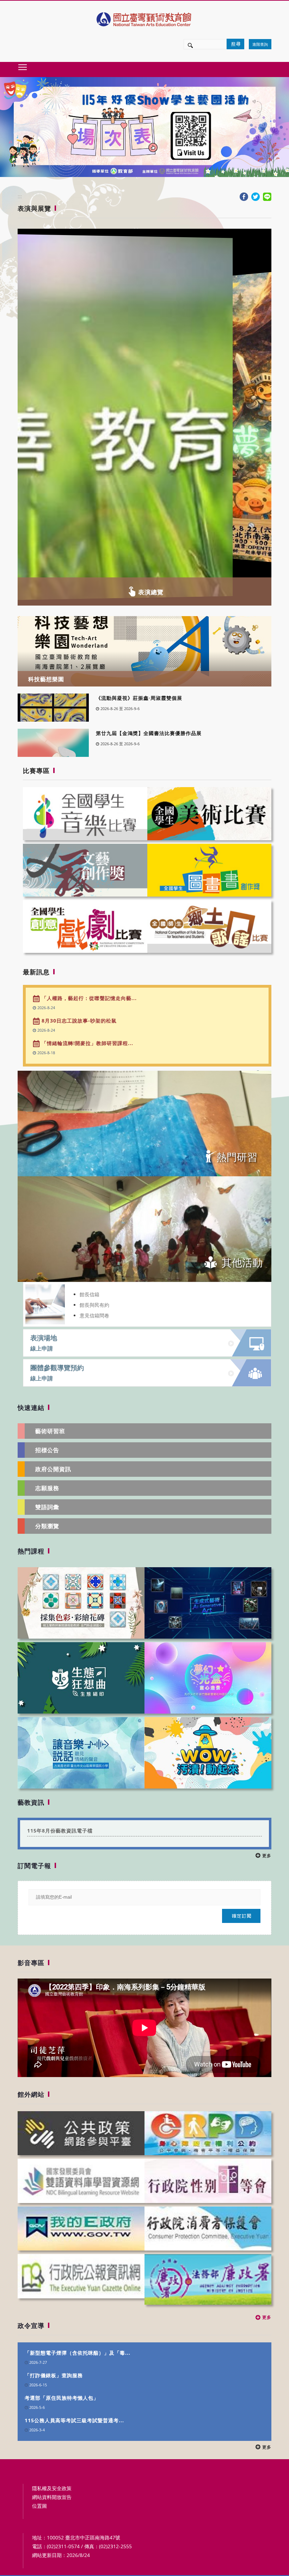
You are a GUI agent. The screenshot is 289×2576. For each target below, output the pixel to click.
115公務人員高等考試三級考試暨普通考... (74, 2420)
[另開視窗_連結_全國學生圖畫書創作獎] (210, 870)
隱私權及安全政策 (52, 2488)
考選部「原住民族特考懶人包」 (62, 2398)
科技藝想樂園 (46, 679)
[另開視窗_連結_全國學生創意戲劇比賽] (85, 926)
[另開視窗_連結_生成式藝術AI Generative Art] (208, 1602)
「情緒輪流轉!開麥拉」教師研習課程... (87, 1043)
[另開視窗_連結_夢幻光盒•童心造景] (208, 1677)
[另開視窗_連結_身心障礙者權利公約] (208, 2133)
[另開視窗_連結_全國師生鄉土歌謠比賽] (210, 926)
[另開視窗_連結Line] (267, 196)
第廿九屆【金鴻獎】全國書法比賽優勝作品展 (149, 733)
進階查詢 (260, 44)
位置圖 (39, 2506)
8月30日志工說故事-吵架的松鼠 (78, 1021)
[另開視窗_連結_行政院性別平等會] (208, 2181)
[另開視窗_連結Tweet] (256, 196)
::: (20, 196)
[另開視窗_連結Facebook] (244, 196)
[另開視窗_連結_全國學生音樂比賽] (85, 813)
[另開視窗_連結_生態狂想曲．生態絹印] (81, 1677)
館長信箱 (90, 1294)
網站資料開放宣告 (52, 2497)
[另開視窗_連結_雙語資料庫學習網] (81, 2181)
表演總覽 (151, 592)
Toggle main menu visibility (23, 67)
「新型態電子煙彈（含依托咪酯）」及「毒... (78, 2353)
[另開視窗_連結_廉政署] (208, 2279)
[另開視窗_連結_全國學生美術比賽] (210, 813)
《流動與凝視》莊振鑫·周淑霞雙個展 (139, 698)
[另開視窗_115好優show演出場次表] (144, 127)
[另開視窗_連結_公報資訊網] (81, 2276)
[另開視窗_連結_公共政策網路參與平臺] (81, 2133)
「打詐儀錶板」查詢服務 (54, 2375)
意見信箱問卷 (94, 1315)
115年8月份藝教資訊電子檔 (60, 1831)
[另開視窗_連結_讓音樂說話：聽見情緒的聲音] (81, 1752)
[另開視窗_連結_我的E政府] (81, 2228)
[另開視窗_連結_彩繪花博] (81, 1602)
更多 (266, 1856)
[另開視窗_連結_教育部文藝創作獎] (85, 870)
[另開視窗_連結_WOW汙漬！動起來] (208, 1752)
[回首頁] (144, 19)
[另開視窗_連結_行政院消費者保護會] (208, 2228)
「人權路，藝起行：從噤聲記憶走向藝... (88, 998)
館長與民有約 (94, 1305)
